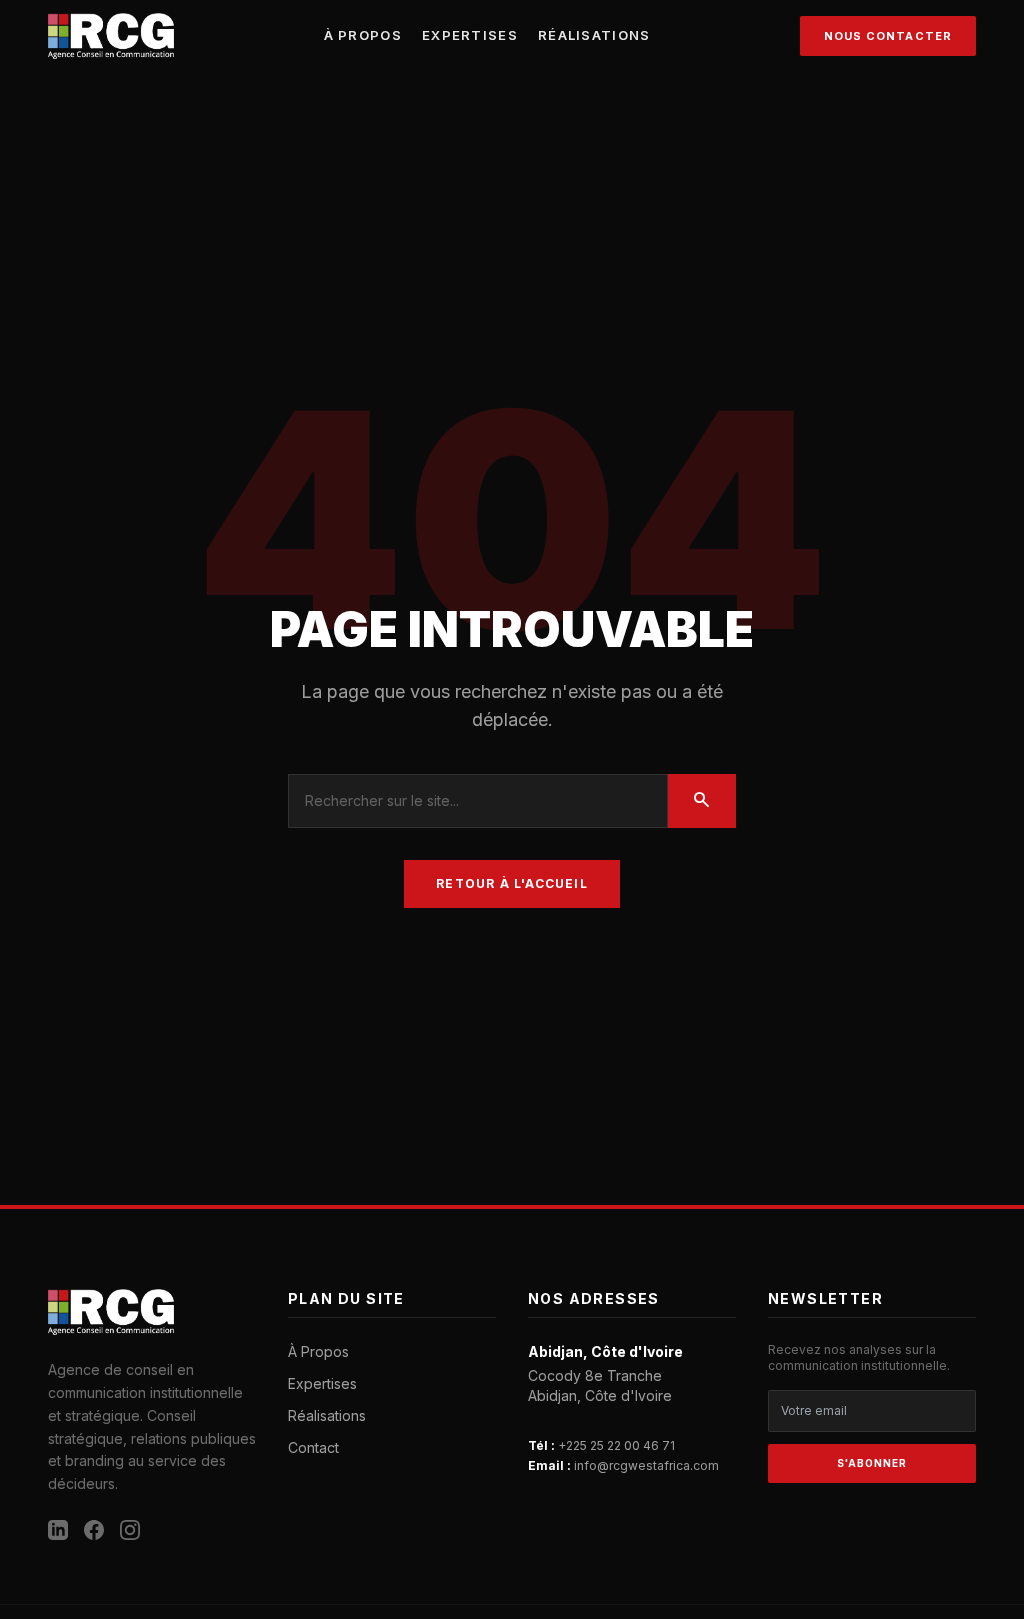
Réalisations (594, 35)
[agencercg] (111, 36)
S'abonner (872, 1463)
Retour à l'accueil (512, 883)
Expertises (470, 35)
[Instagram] (130, 1530)
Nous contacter (888, 36)
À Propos (363, 35)
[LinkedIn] (58, 1530)
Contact (313, 1447)
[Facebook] (94, 1530)
